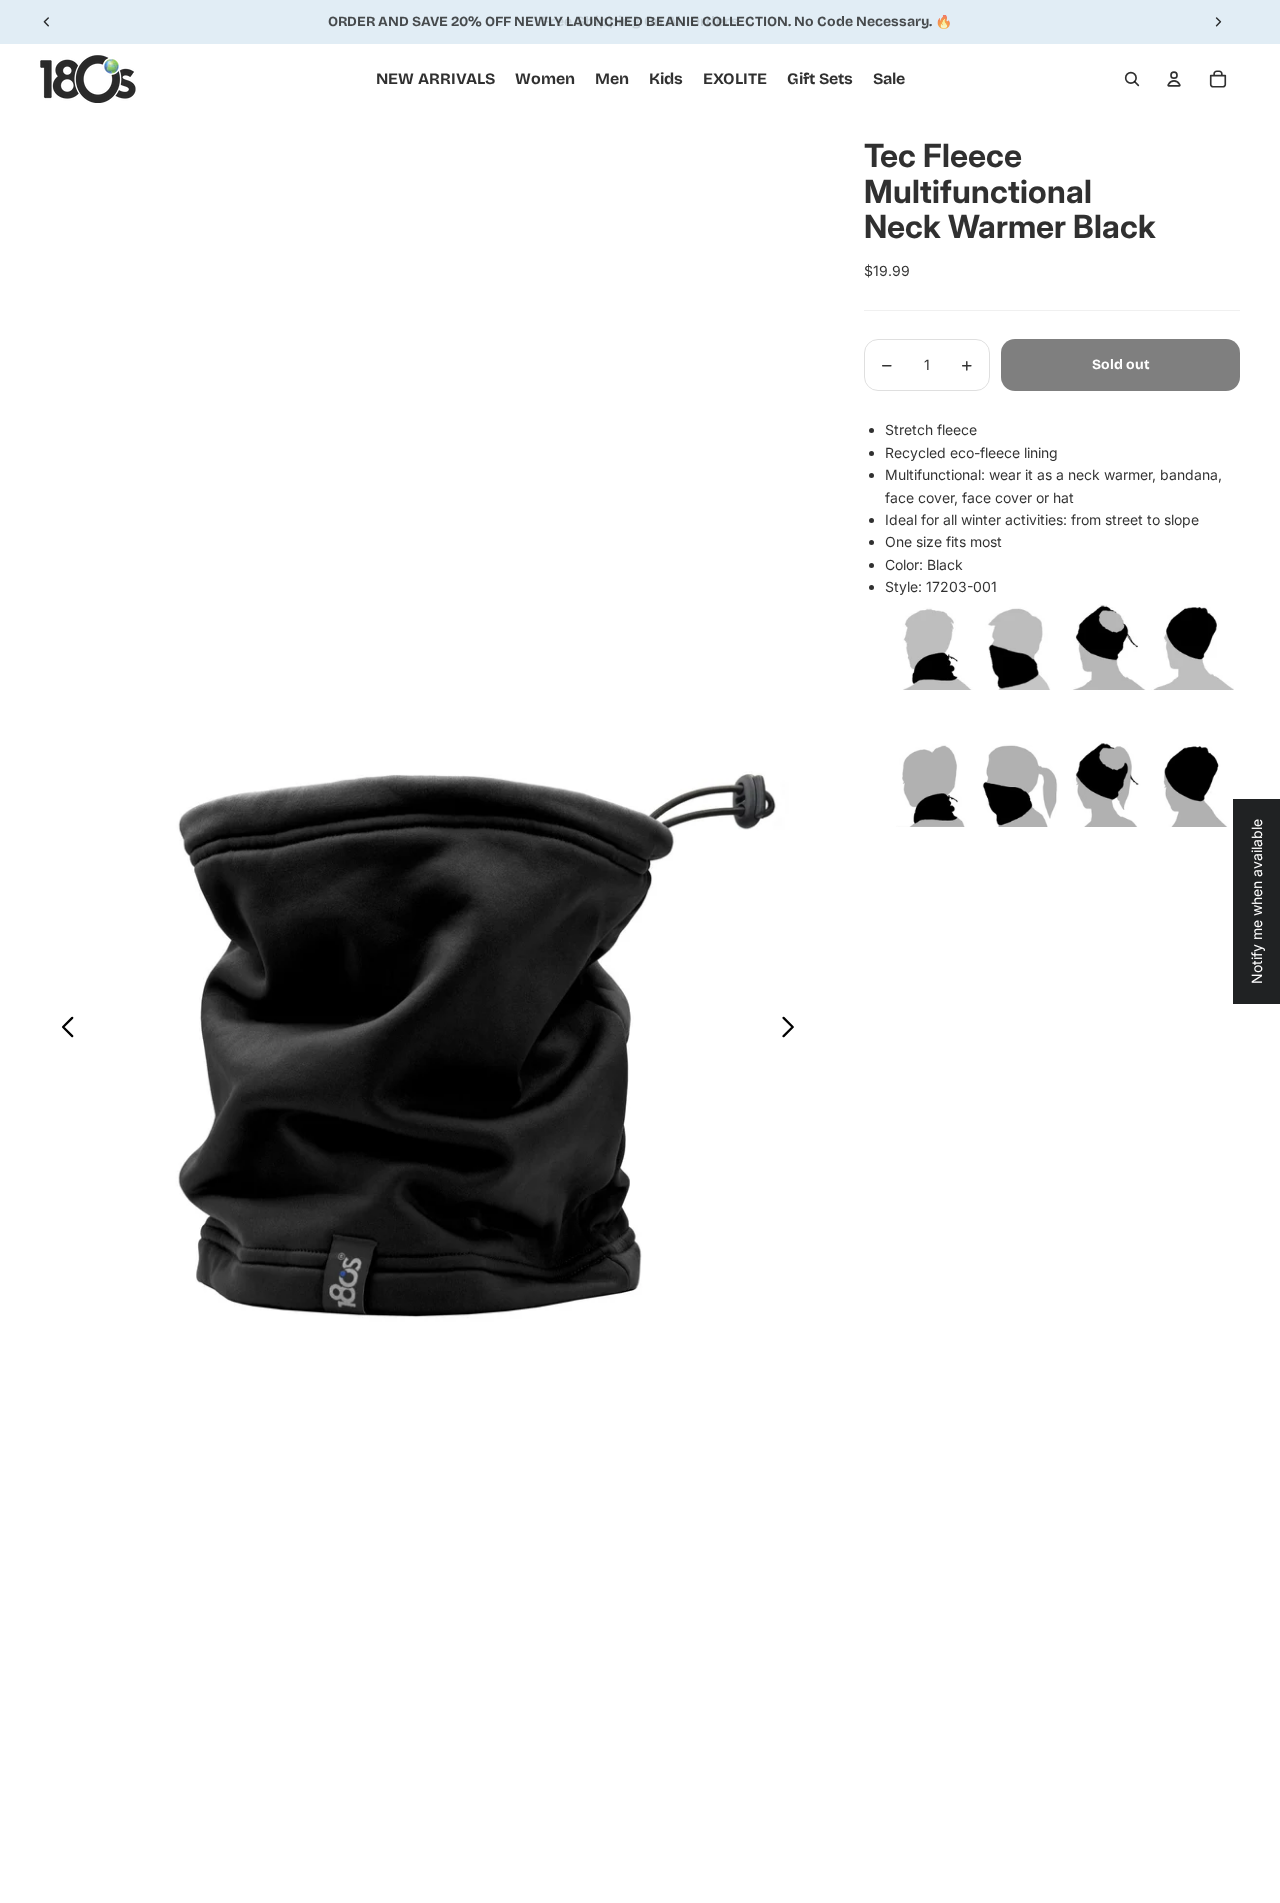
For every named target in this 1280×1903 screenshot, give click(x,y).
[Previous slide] (47, 22)
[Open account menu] (1174, 79)
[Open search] (1132, 79)
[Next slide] (1218, 22)
